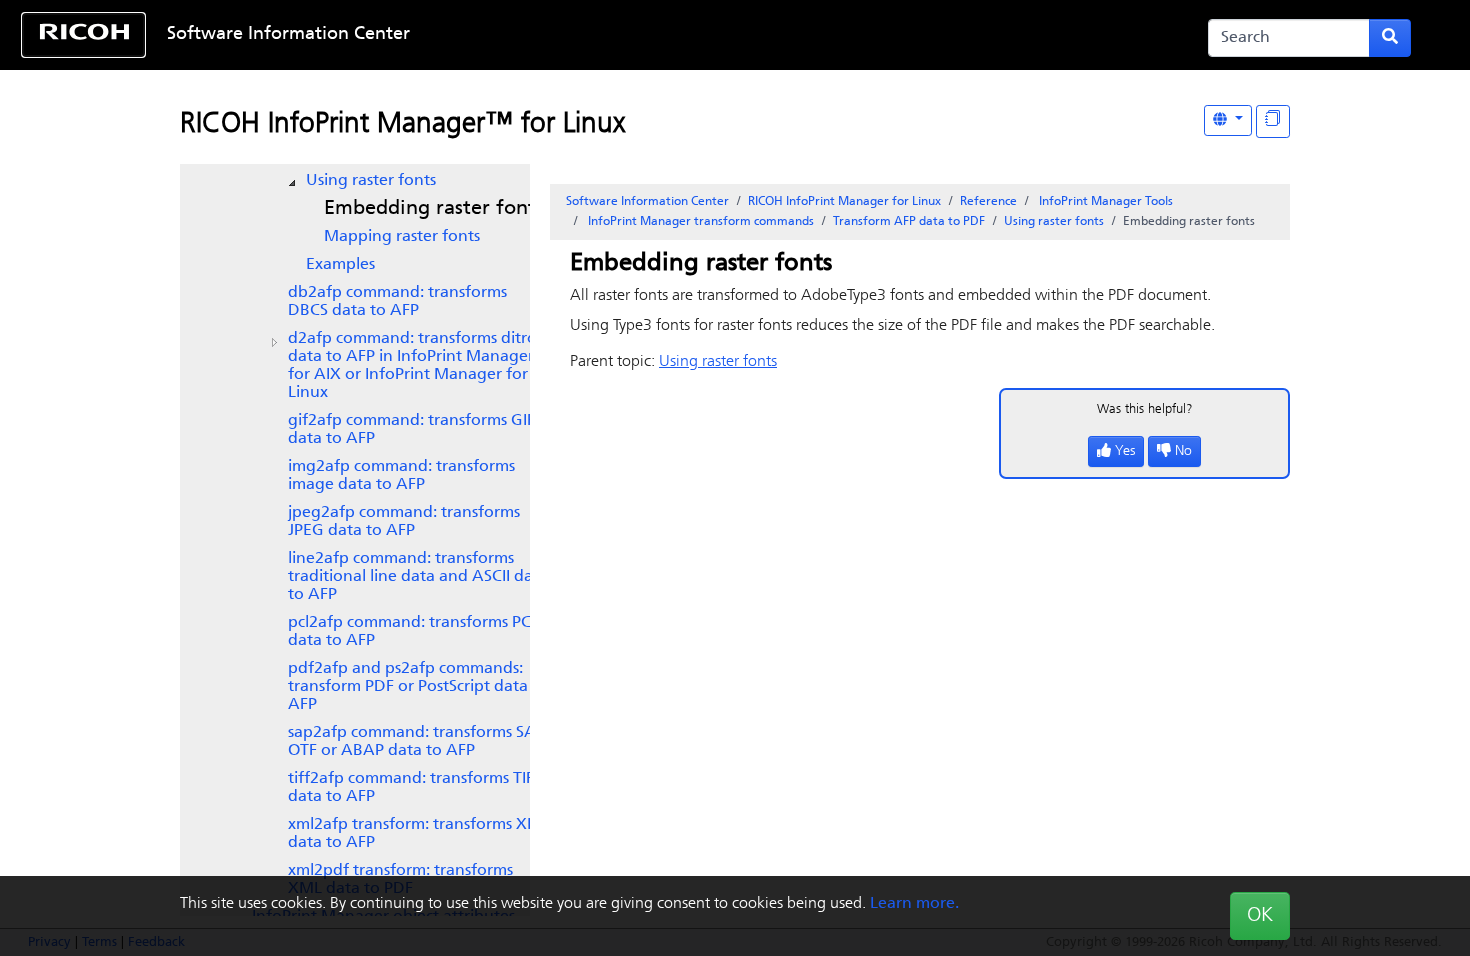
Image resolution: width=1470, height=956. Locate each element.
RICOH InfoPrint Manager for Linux (844, 202)
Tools (1106, 202)
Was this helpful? (1145, 409)
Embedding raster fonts (434, 209)
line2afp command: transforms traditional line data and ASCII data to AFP (418, 577)
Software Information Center (288, 35)
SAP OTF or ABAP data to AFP (416, 742)
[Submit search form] (1390, 38)
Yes (1125, 451)
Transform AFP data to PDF (909, 222)
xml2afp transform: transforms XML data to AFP (419, 834)
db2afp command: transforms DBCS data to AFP (397, 302)
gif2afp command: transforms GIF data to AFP (411, 430)
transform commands (701, 222)
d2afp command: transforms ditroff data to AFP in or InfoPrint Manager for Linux (418, 366)
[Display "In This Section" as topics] (1273, 121)
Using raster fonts (371, 181)
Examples (340, 265)
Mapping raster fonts (402, 237)
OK (1260, 916)
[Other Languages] (1228, 120)
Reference (988, 202)
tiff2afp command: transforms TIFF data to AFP (415, 788)
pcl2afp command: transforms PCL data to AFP (413, 632)
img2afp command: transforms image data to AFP (401, 476)
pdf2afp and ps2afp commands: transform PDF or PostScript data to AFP (418, 687)
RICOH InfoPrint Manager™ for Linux (402, 125)
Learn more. (914, 904)
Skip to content (671, 35)
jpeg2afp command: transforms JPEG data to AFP (404, 522)
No (1183, 451)
